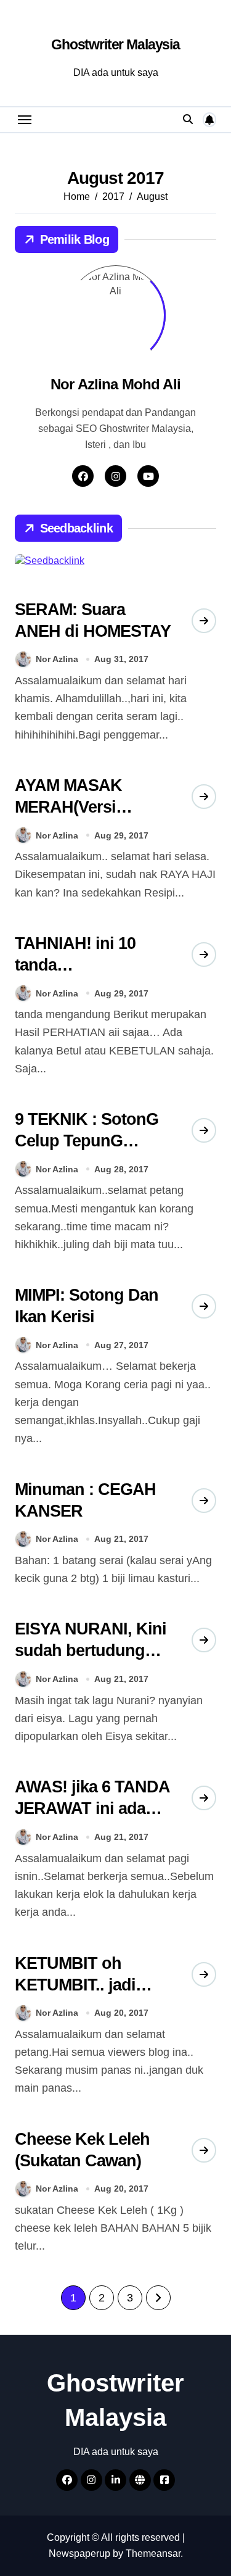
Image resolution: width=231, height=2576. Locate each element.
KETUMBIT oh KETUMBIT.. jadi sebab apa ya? (75, 1985)
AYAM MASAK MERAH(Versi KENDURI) (68, 807)
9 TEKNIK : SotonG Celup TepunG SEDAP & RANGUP (87, 1141)
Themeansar (153, 2553)
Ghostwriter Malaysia (115, 44)
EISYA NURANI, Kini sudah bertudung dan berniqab (91, 1650)
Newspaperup (79, 2553)
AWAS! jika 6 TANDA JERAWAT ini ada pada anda (93, 1808)
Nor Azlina (57, 659)
